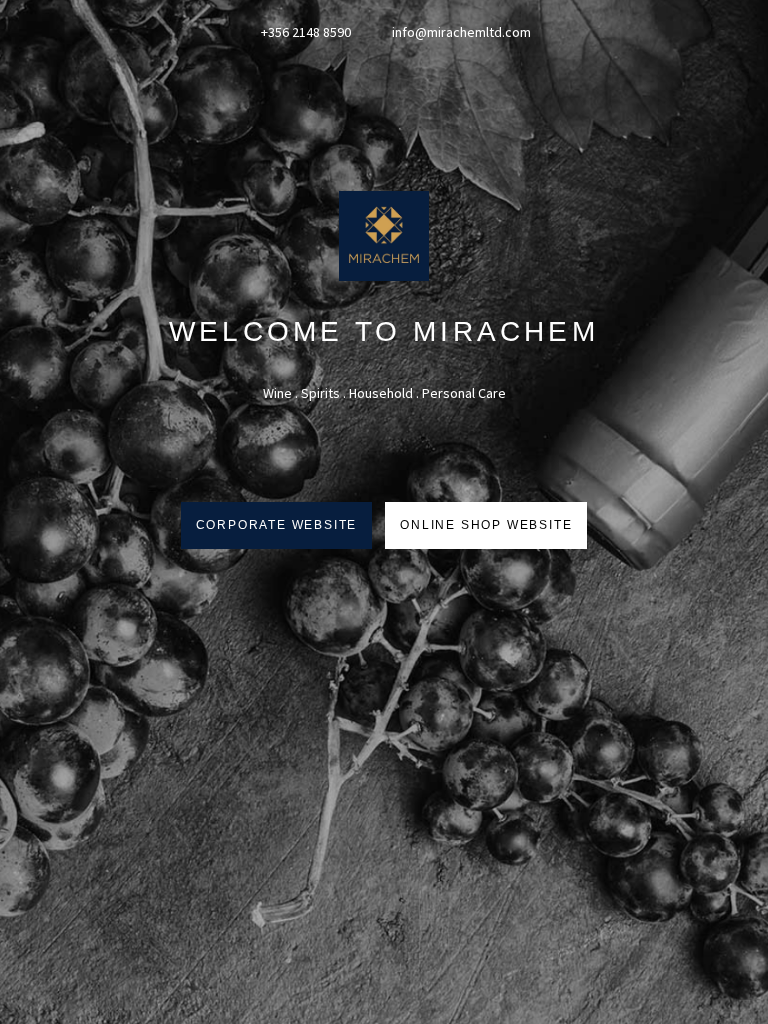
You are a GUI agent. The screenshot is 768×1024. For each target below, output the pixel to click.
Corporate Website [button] (277, 525)
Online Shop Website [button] (486, 525)
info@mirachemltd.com (461, 32)
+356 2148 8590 (304, 32)
